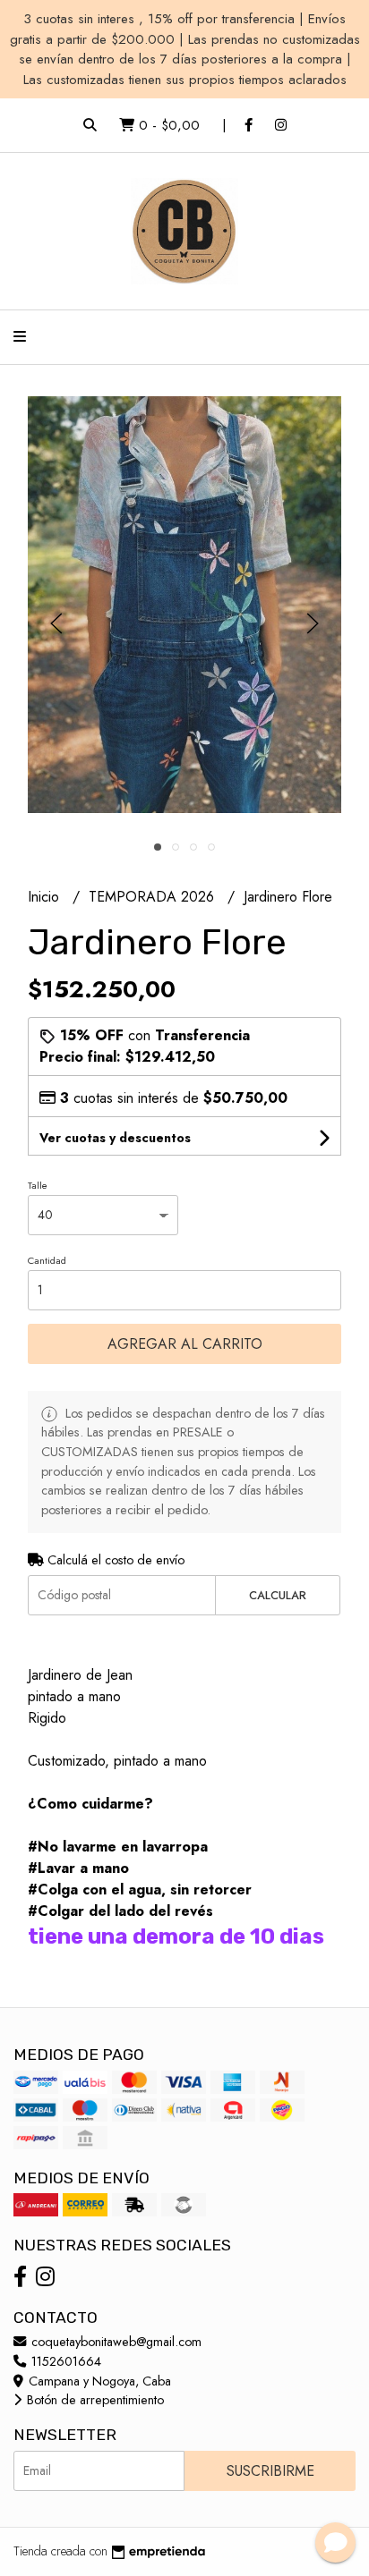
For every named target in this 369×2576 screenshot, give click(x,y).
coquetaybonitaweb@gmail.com (115, 2342)
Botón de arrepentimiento (94, 2400)
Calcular (278, 1595)
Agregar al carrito (185, 1344)
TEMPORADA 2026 (154, 897)
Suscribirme (270, 2471)
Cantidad (47, 1260)
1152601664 (64, 2361)
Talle (38, 1185)
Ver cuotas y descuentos (115, 1138)
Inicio (46, 897)
